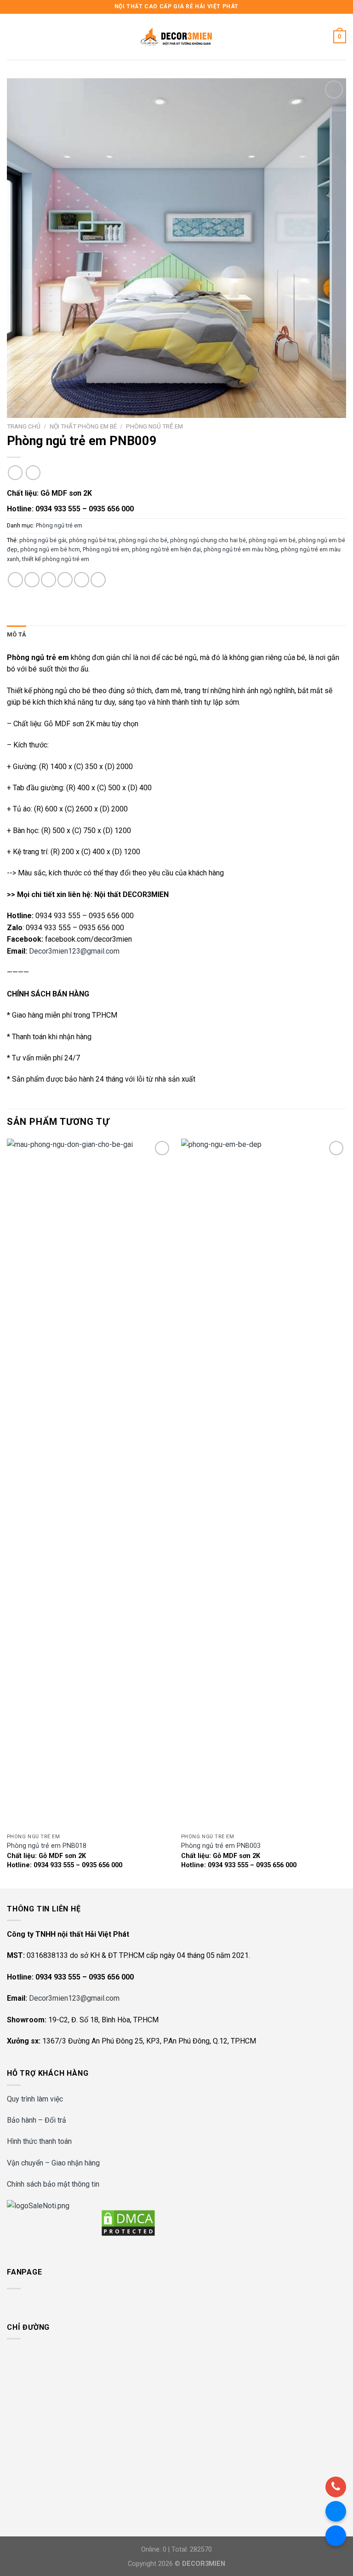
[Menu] (12, 37)
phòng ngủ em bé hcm (50, 549)
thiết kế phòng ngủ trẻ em (56, 559)
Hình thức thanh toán (39, 2141)
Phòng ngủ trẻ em (154, 426)
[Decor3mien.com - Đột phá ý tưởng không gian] (176, 37)
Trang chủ (24, 426)
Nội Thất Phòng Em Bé (83, 426)
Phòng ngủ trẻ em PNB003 (221, 1846)
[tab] (17, 635)
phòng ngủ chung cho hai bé (208, 540)
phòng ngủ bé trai (92, 540)
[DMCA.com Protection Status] (128, 2222)
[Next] (346, 1513)
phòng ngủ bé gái (43, 540)
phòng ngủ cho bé (143, 540)
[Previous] (7, 1513)
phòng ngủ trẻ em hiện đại (166, 549)
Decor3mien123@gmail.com (74, 951)
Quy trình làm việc (35, 2099)
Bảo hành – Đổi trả (37, 2120)
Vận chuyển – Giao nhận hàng (53, 2163)
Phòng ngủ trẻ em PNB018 (47, 1846)
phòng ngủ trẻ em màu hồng (241, 549)
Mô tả (17, 634)
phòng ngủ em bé (272, 540)
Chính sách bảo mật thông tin (53, 2184)
